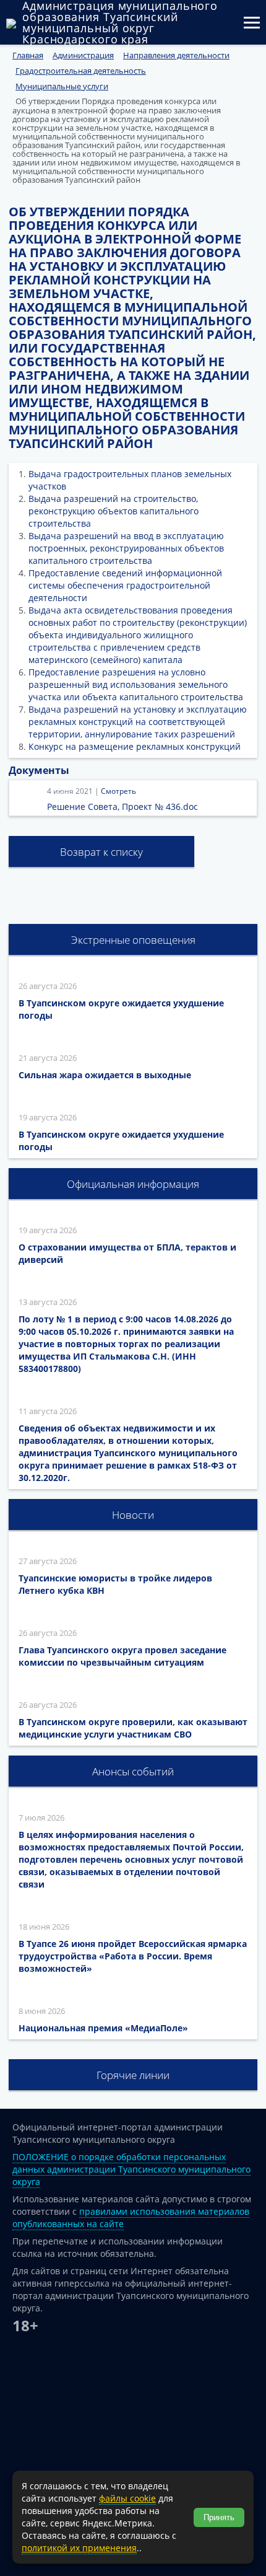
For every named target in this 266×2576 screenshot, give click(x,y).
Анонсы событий (133, 1771)
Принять (219, 2517)
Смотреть (118, 791)
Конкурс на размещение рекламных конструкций (135, 746)
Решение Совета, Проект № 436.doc (122, 807)
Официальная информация (133, 1184)
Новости (133, 1515)
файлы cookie (127, 2498)
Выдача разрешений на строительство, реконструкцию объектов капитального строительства (114, 511)
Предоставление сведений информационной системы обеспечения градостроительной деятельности (125, 585)
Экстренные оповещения (133, 940)
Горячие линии (133, 2075)
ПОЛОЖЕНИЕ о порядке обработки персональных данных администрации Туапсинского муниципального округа (131, 2169)
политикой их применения (79, 2548)
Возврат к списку (101, 852)
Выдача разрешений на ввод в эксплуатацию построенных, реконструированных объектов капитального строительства (126, 548)
